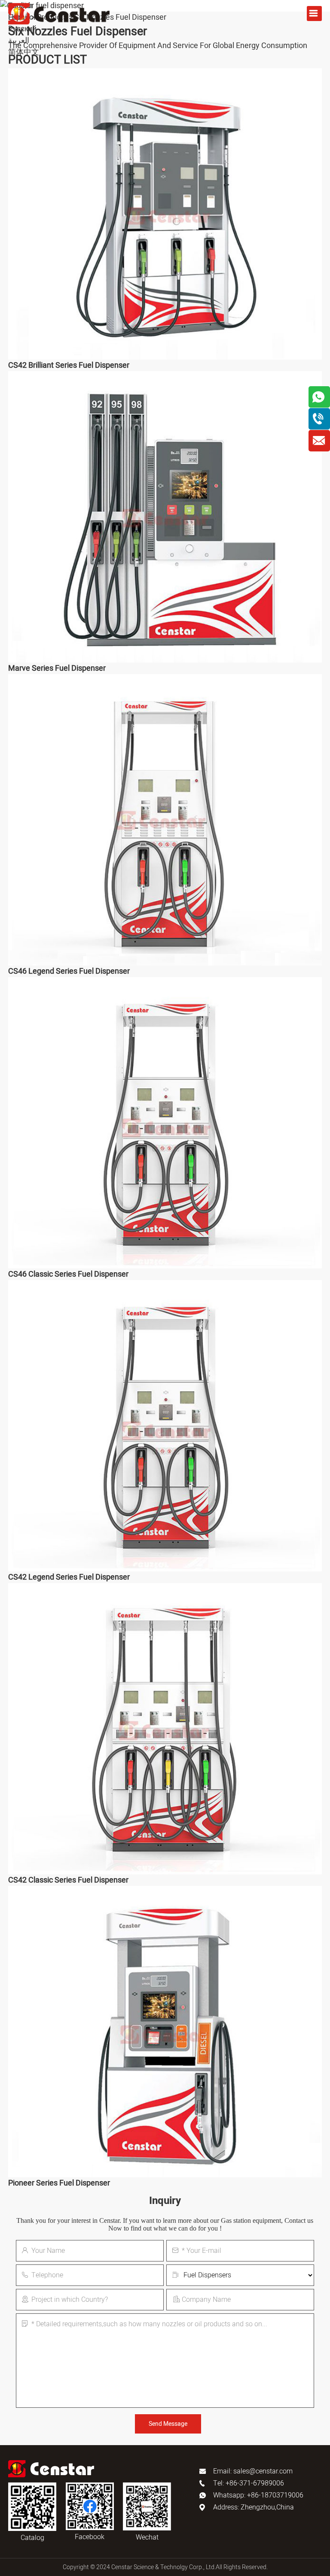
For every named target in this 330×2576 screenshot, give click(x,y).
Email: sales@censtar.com (253, 2471)
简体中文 (24, 52)
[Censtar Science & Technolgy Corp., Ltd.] (59, 14)
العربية (19, 41)
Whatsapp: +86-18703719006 (258, 2495)
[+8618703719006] (319, 419)
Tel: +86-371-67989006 (249, 2483)
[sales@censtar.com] (319, 441)
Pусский (22, 29)
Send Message (168, 2424)
